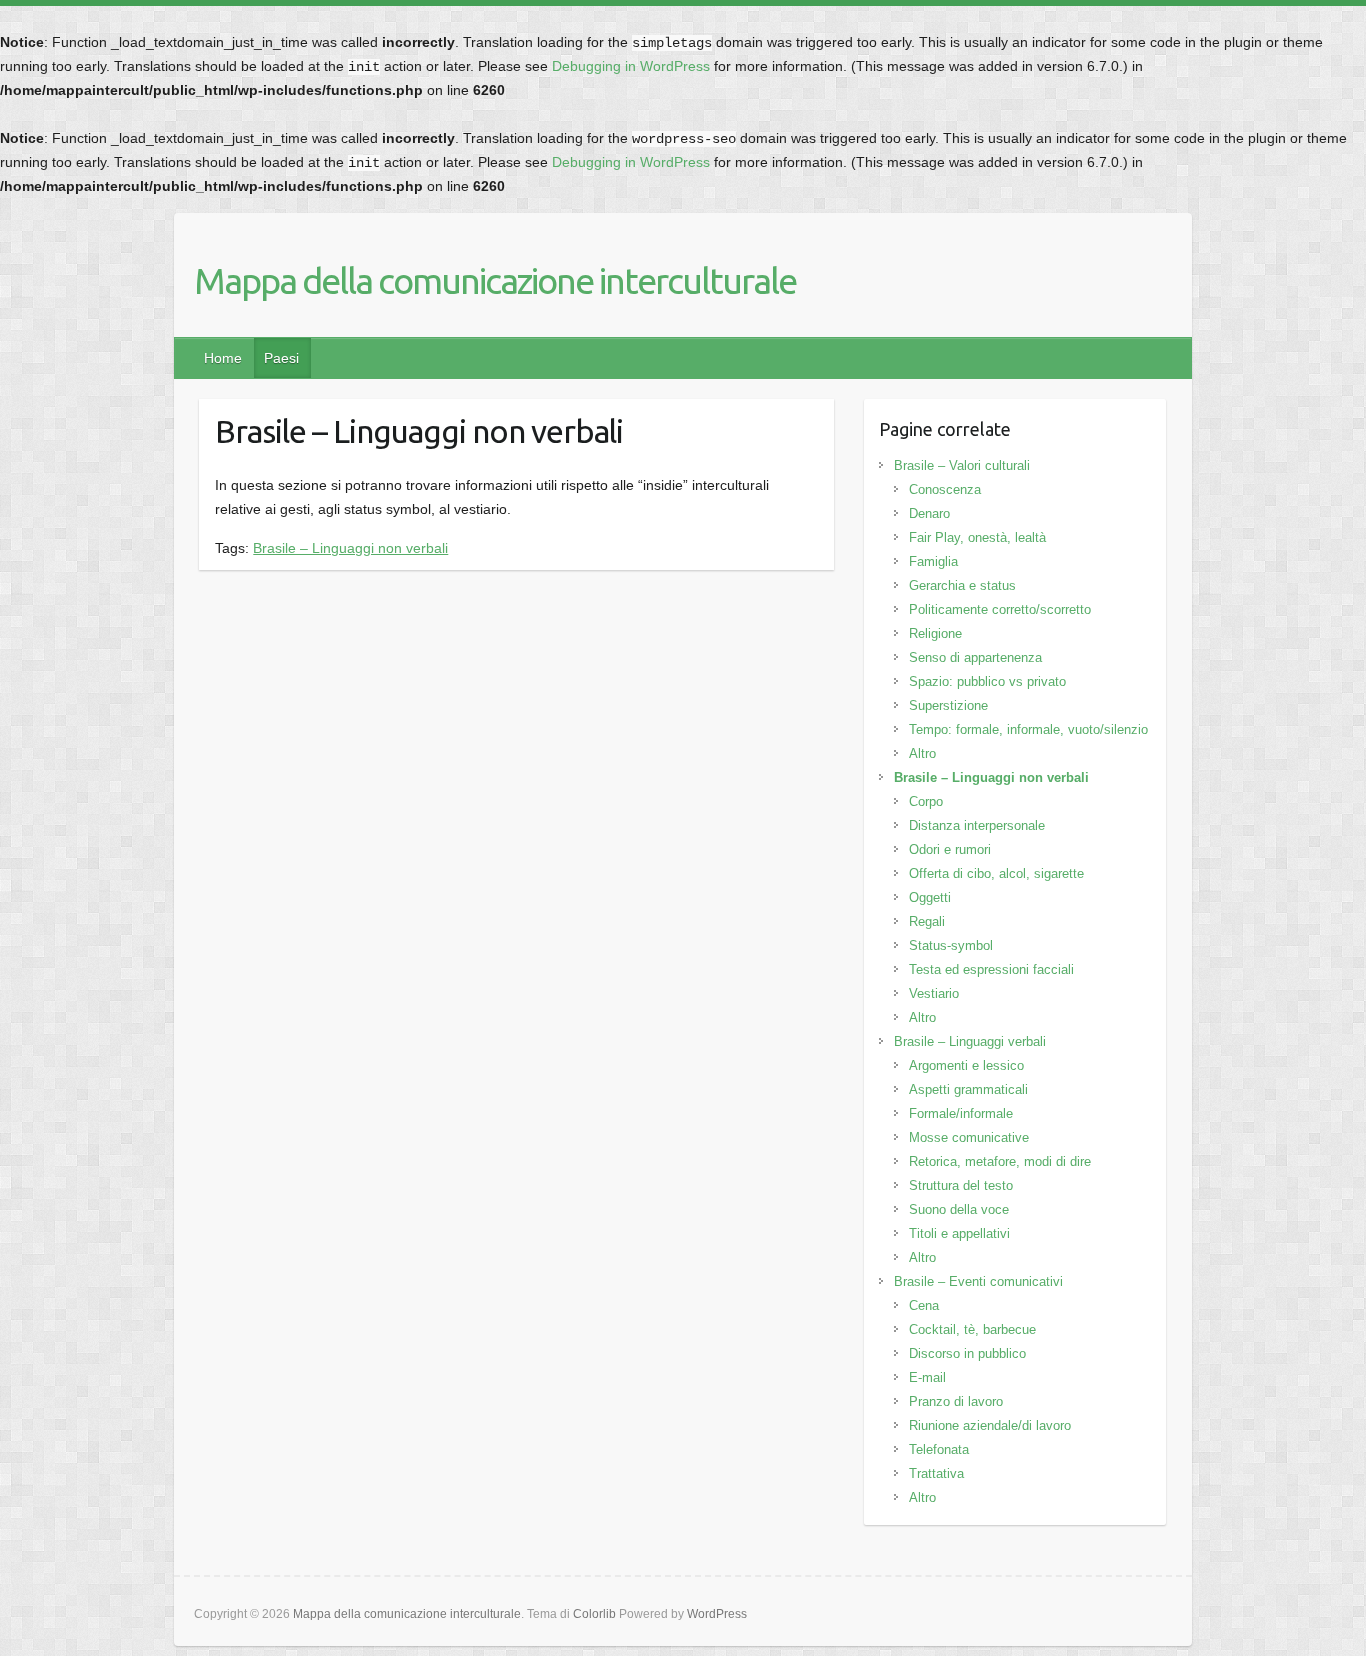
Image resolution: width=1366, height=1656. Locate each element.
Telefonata (939, 1449)
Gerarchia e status (962, 585)
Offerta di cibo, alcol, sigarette (996, 873)
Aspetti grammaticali (968, 1089)
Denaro (929, 513)
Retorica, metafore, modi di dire (1000, 1161)
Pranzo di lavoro (956, 1401)
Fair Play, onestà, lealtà (977, 537)
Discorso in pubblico (967, 1353)
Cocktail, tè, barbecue (972, 1329)
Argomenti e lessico (966, 1065)
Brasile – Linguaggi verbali (970, 1041)
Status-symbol (951, 945)
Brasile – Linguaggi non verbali (350, 548)
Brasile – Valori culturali (962, 465)
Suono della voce (959, 1209)
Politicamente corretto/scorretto (1000, 609)
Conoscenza (945, 489)
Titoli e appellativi (959, 1233)
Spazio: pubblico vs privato (987, 681)
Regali (927, 921)
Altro (922, 753)
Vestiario (934, 993)
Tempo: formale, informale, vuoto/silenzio (1028, 729)
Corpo (926, 801)
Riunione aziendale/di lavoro (990, 1425)
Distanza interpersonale (977, 825)
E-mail (927, 1377)
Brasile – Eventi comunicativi (978, 1281)
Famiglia (933, 561)
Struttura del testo (961, 1185)
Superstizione (948, 705)
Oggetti (930, 897)
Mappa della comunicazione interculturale (495, 280)
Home (223, 358)
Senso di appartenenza (975, 657)
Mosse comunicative (969, 1137)
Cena (924, 1305)
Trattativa (936, 1473)
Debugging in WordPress (631, 66)
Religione (935, 633)
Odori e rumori (950, 849)
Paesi (281, 358)
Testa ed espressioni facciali (991, 969)
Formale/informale (961, 1113)
